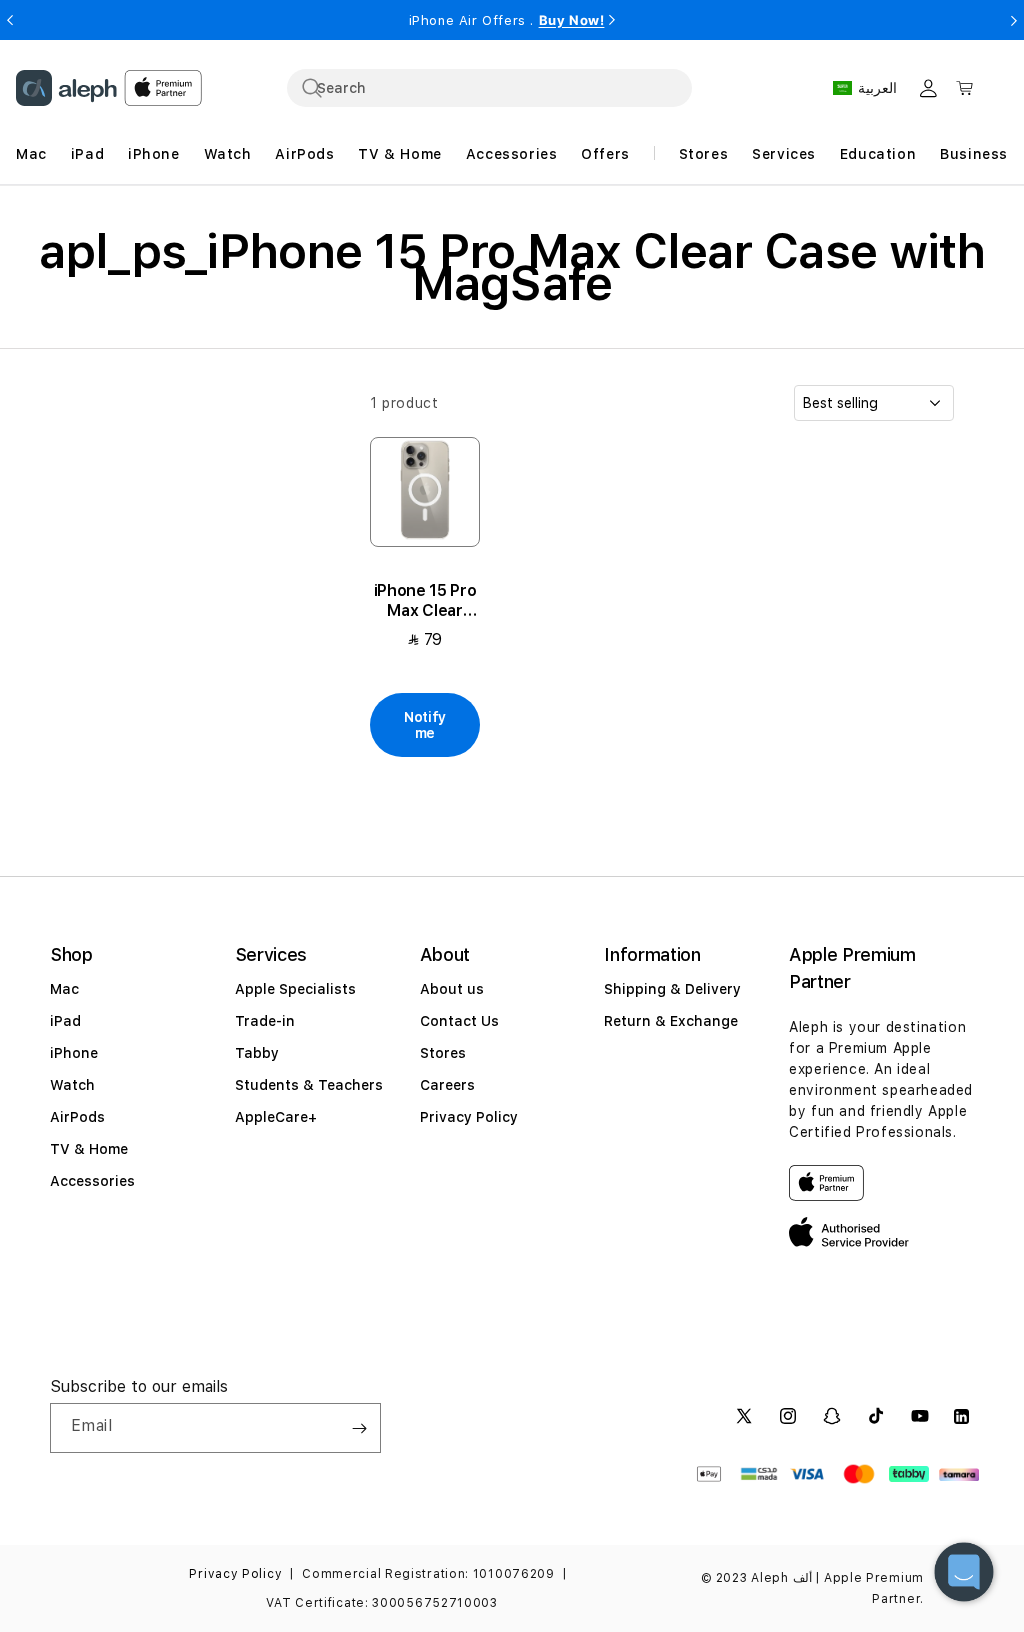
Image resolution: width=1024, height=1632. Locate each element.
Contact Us (459, 1021)
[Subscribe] (359, 1428)
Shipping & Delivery (672, 989)
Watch (72, 1085)
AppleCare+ (276, 1117)
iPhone (74, 1053)
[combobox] (489, 88)
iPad (65, 1021)
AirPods (77, 1117)
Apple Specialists (295, 989)
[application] (964, 1572)
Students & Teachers (309, 1085)
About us (452, 989)
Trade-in (265, 1021)
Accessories (92, 1181)
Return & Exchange (671, 1021)
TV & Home (89, 1149)
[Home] (66, 88)
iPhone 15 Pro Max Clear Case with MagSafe (425, 601)
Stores (443, 1053)
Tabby (257, 1053)
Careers (447, 1085)
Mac (64, 989)
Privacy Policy (469, 1117)
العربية (877, 88)
